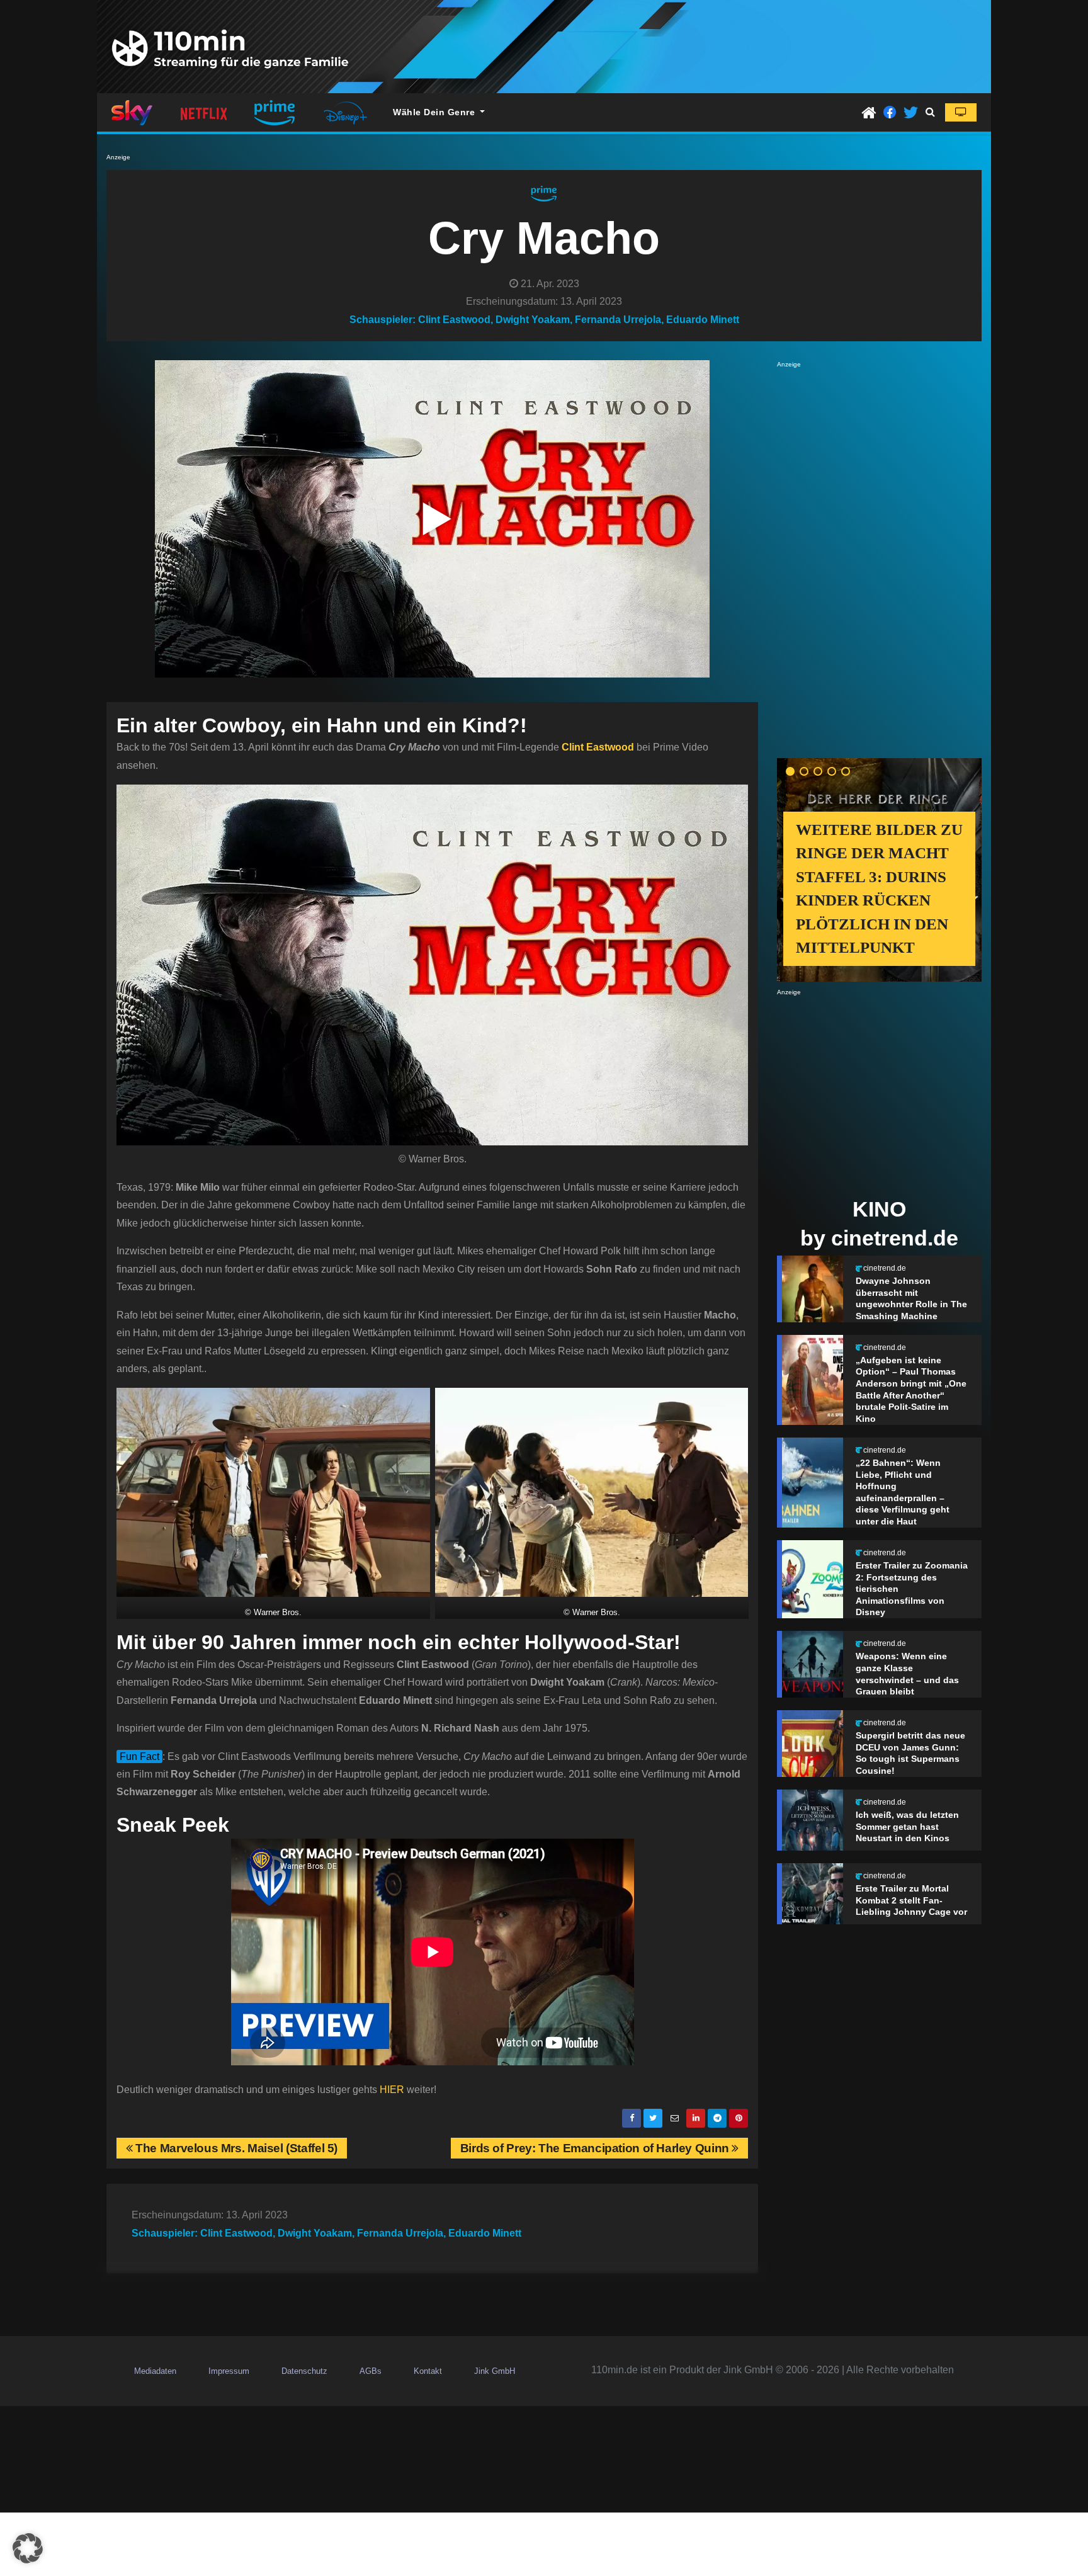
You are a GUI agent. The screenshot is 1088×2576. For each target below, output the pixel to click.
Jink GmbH (495, 2371)
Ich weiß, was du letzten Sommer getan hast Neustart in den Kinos (907, 1826)
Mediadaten (155, 2371)
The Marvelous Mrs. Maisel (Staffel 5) (235, 2148)
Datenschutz (304, 2371)
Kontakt (428, 2371)
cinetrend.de (884, 1268)
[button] (930, 112)
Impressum (229, 2371)
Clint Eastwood (598, 747)
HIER (392, 2090)
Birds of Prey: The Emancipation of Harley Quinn (596, 2148)
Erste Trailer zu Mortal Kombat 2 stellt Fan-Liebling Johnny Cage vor (911, 1900)
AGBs (371, 2371)
